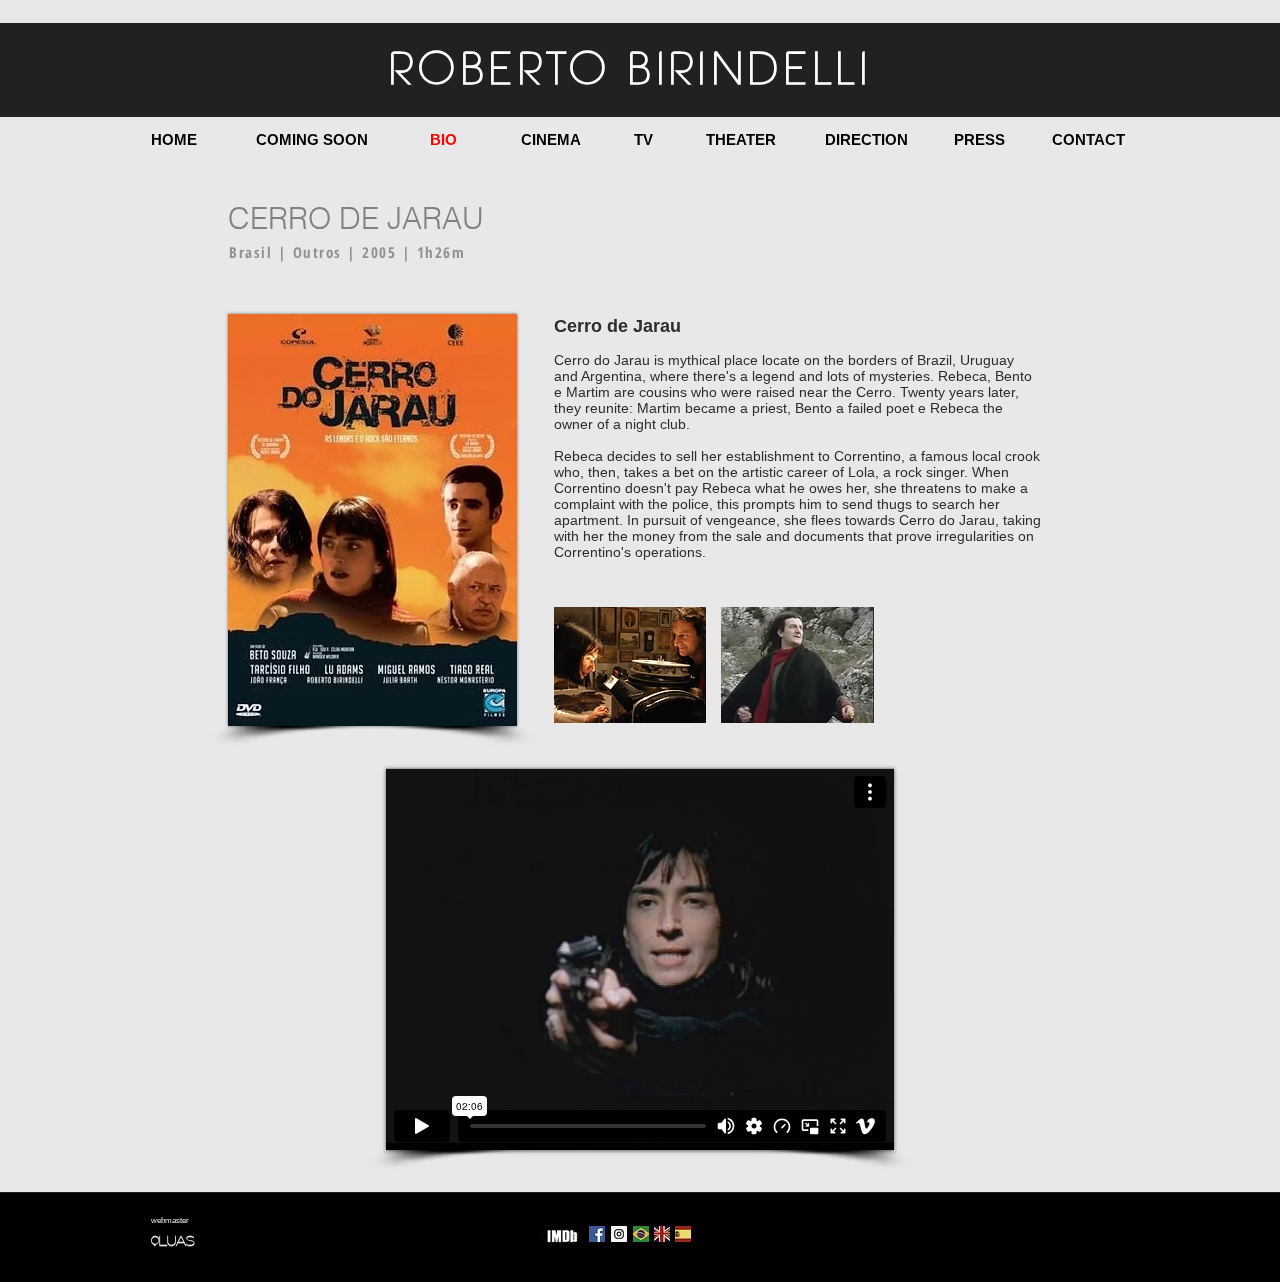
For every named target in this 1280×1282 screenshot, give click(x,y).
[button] (630, 665)
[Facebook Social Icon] (597, 1234)
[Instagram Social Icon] (619, 1234)
